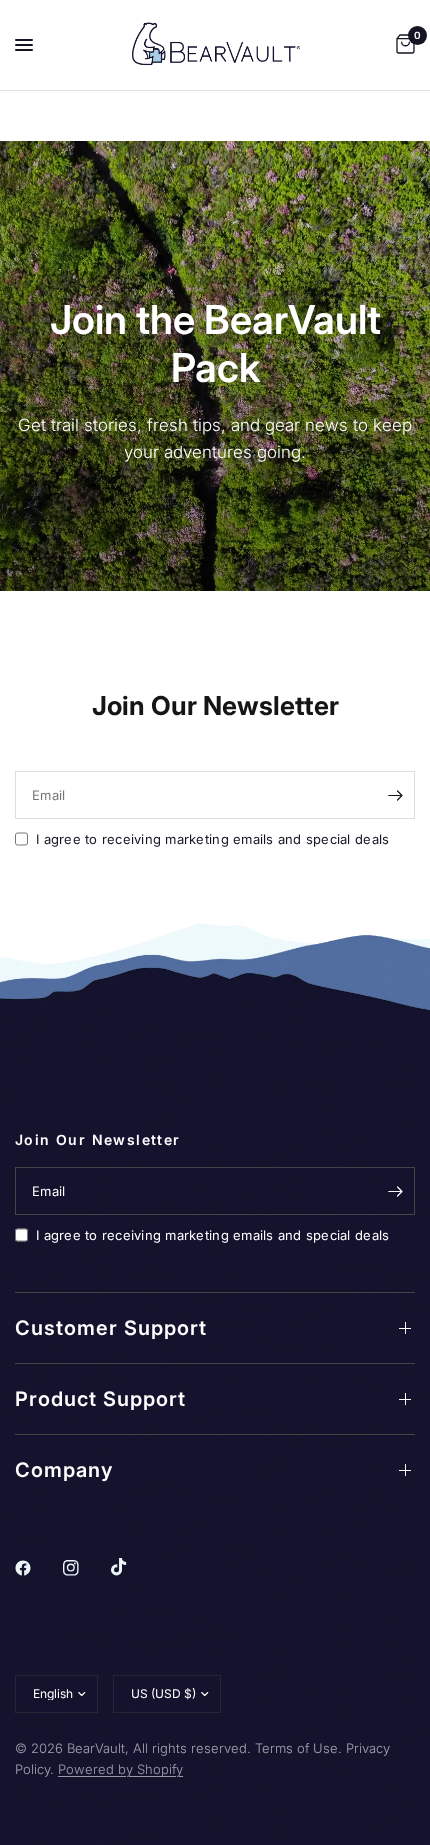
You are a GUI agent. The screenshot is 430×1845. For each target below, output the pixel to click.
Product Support (100, 1399)
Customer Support (111, 1328)
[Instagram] (85, 1568)
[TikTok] (133, 1567)
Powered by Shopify (120, 1769)
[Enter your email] (395, 795)
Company (64, 1470)
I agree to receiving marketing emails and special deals (212, 839)
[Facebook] (37, 1568)
